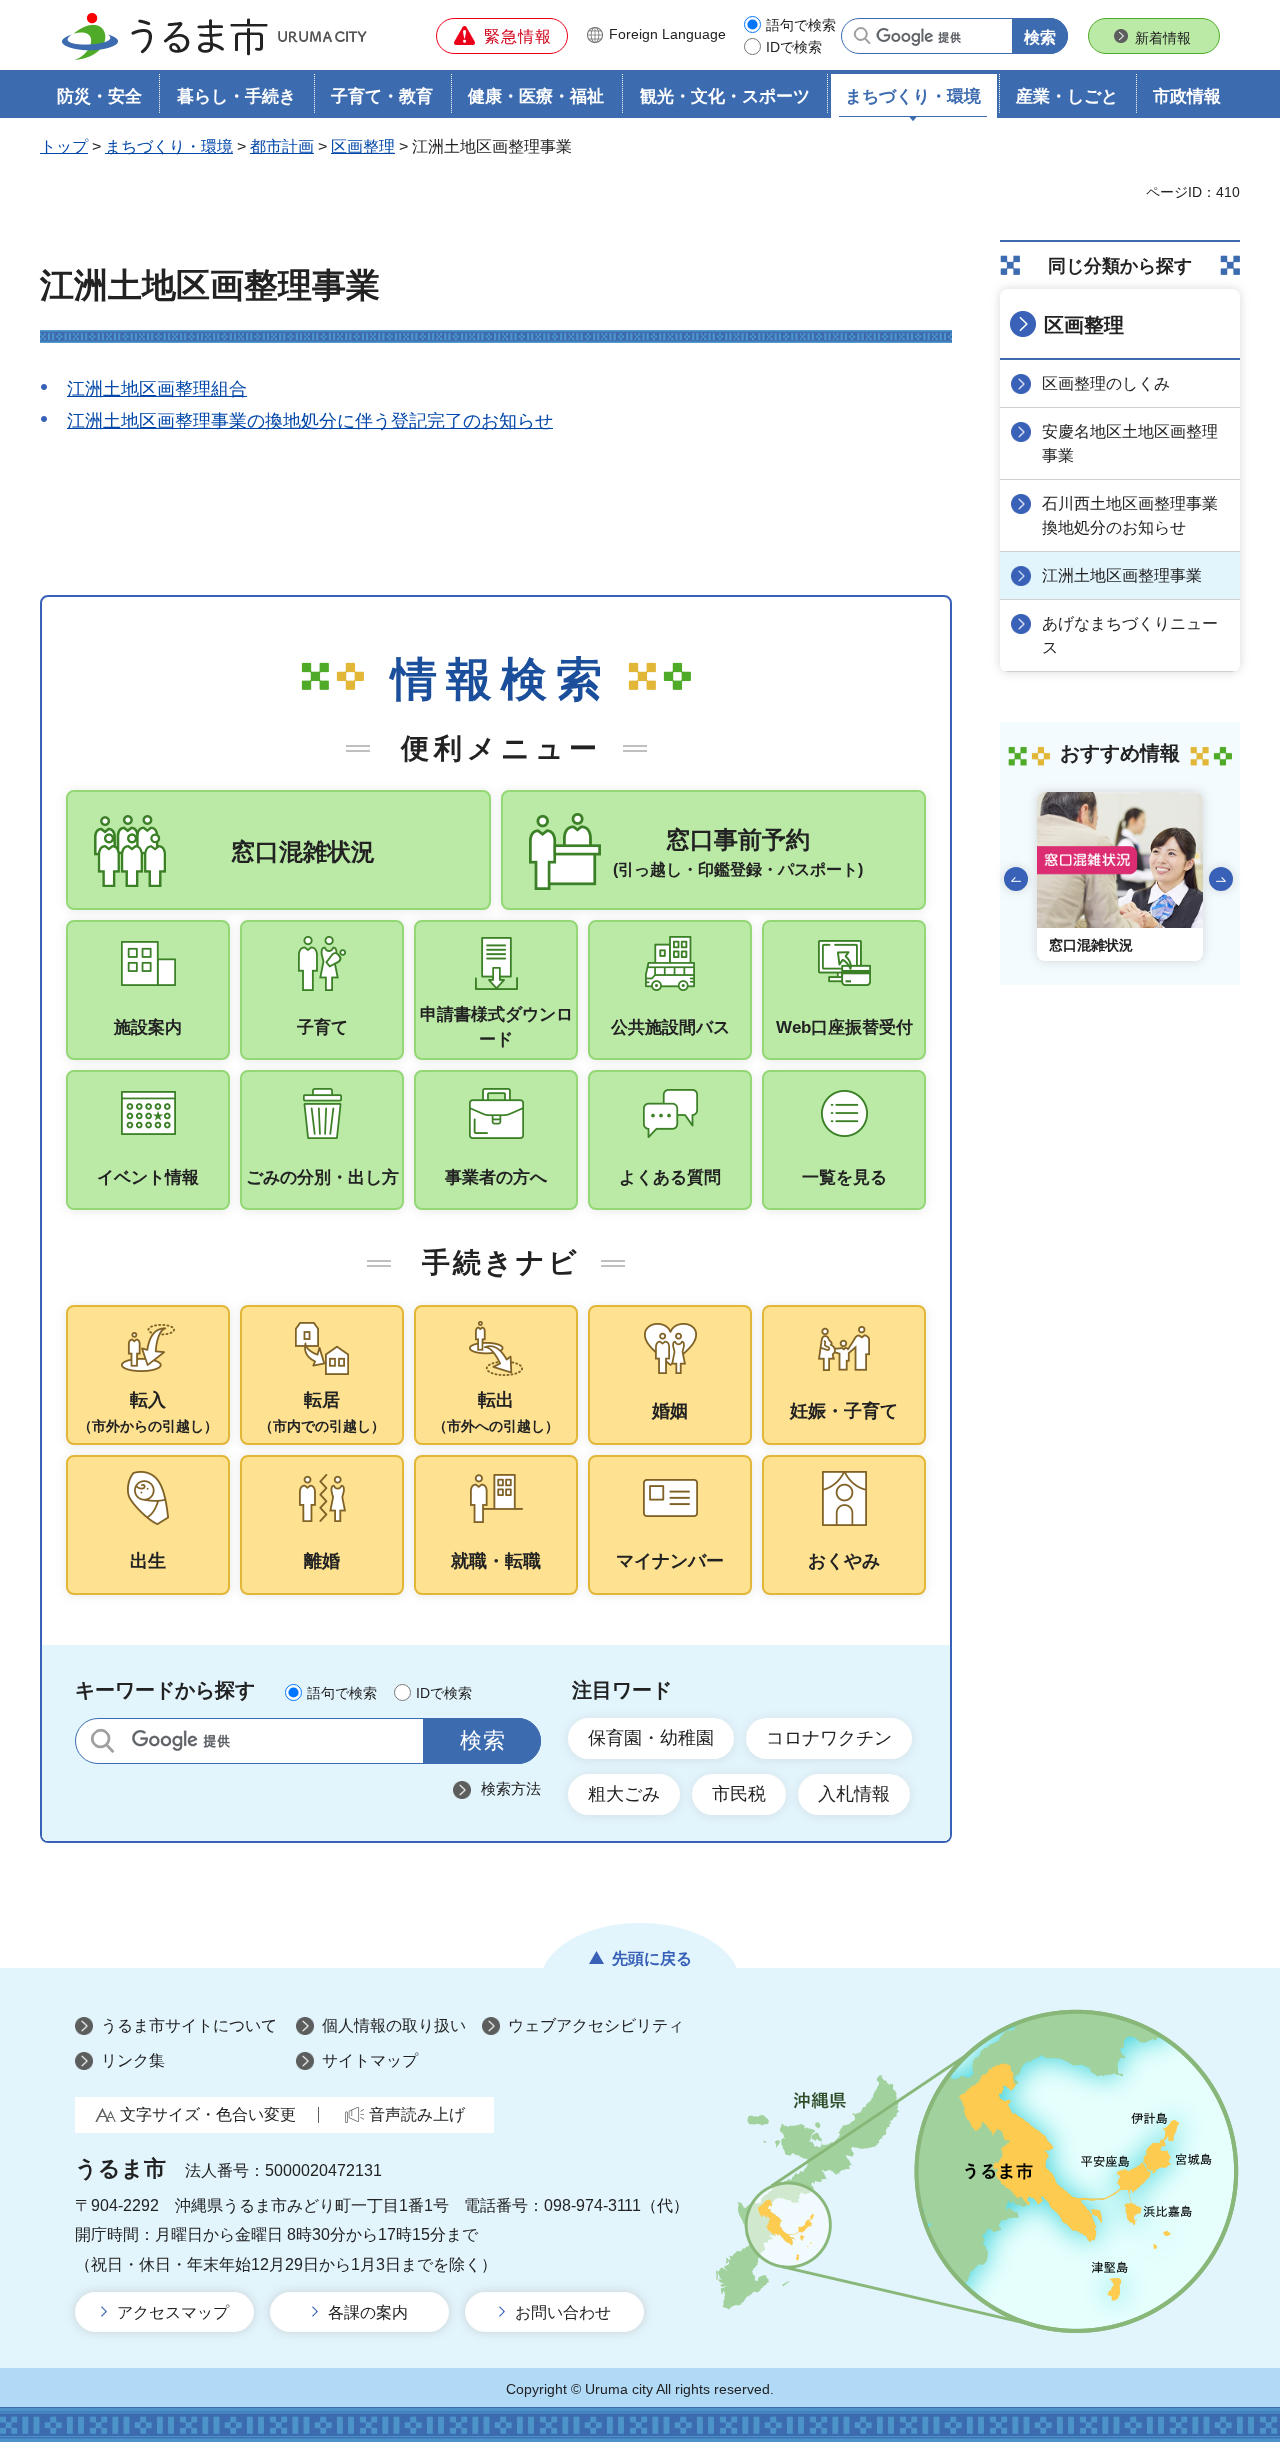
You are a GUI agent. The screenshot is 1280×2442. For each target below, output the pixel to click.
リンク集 (133, 2060)
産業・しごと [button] (1067, 96)
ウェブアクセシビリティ (596, 2025)
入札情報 (854, 1794)
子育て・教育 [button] (382, 96)
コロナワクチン (829, 1738)
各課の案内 (368, 2312)
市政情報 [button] (1187, 96)
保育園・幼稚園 (651, 1738)
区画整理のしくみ (1106, 383)
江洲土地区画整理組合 (157, 389)
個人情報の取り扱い (394, 2025)
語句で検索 (801, 25)
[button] (502, 36)
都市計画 (282, 146)
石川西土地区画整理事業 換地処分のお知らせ (1138, 515)
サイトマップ (370, 2060)
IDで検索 (794, 47)
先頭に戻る (652, 1958)
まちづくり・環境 (169, 146)
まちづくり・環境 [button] (913, 96)
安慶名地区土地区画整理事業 (1130, 443)
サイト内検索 (102, 1740)
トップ (64, 146)
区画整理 (363, 146)
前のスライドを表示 (1016, 879)
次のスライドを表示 (1221, 879)
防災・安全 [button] (99, 96)
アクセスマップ (173, 2312)
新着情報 (1163, 38)
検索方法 (511, 1788)
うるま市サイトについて (189, 2025)
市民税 (739, 1794)
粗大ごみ (624, 1794)
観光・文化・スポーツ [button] (725, 96)
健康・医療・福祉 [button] (536, 96)
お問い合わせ (563, 2312)
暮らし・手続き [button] (236, 96)
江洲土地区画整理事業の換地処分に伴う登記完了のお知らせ (310, 421)
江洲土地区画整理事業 (1122, 575)
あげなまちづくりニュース (1130, 635)
